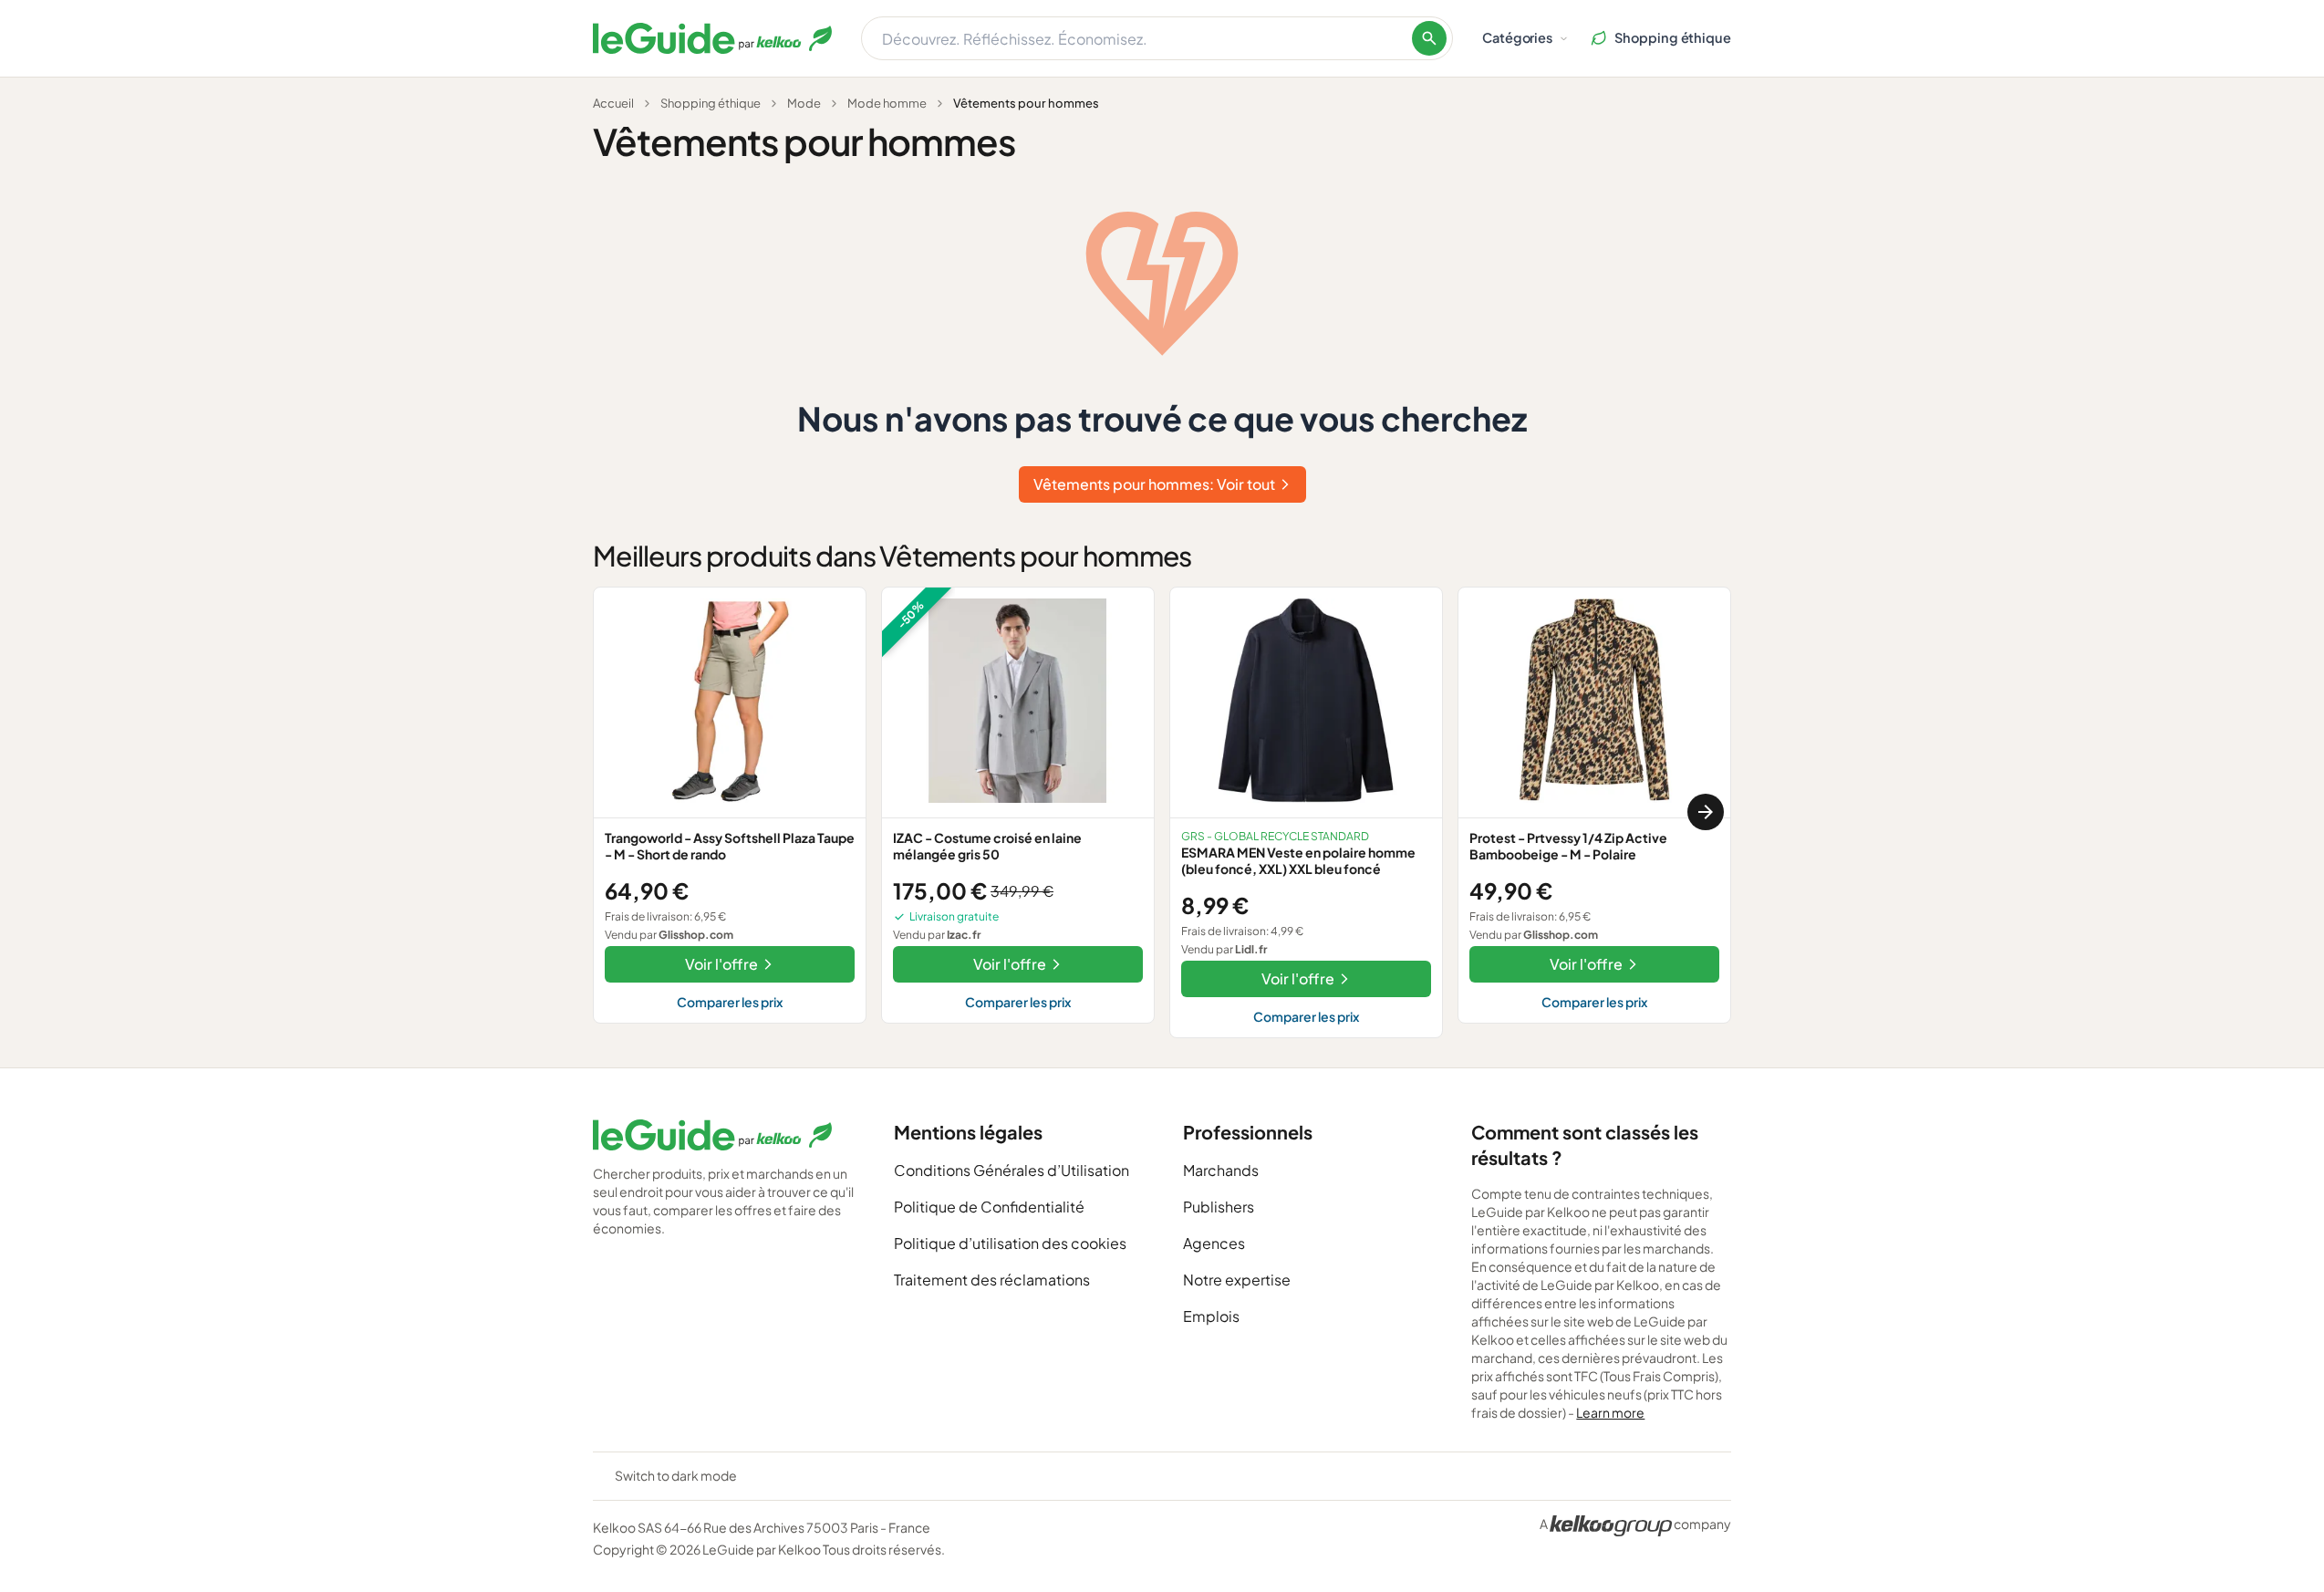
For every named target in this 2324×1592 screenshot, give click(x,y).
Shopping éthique (711, 103)
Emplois (1211, 1316)
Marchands (1221, 1170)
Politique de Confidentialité (989, 1207)
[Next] (1706, 812)
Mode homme (887, 103)
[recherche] (1429, 38)
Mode (804, 103)
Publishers (1219, 1207)
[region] (1162, 812)
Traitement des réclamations (992, 1280)
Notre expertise (1237, 1280)
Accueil (613, 103)
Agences (1214, 1243)
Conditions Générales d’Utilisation (1012, 1170)
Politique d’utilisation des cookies (1010, 1243)
